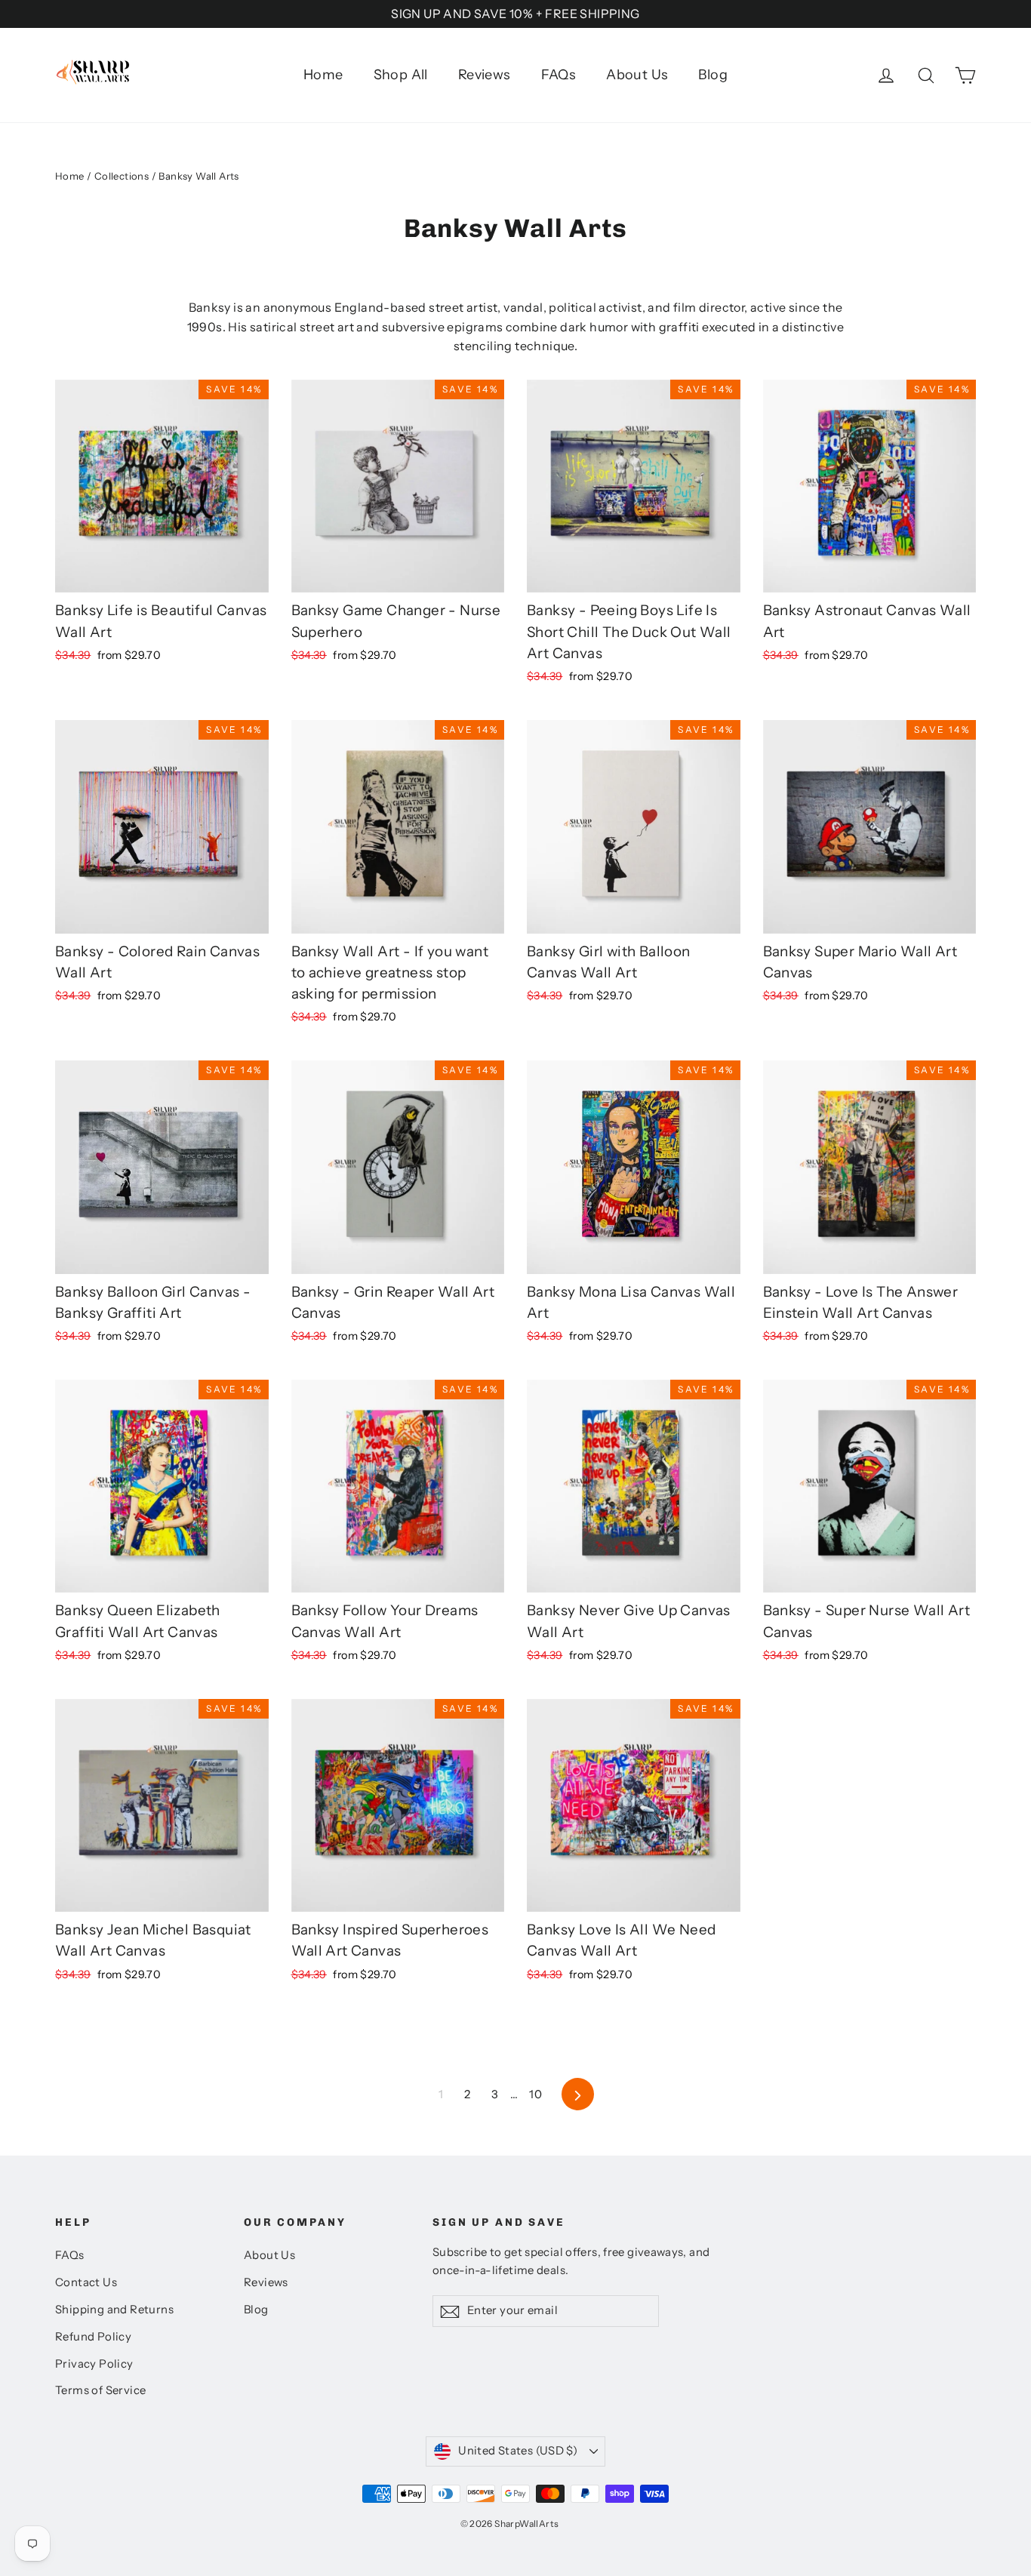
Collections (122, 176)
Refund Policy (93, 2337)
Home (323, 75)
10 (536, 2094)
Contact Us (86, 2282)
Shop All (401, 75)
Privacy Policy (94, 2364)
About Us (637, 75)
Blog (713, 75)
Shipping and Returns (114, 2310)
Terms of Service (100, 2390)
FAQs (559, 75)
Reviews (485, 75)
